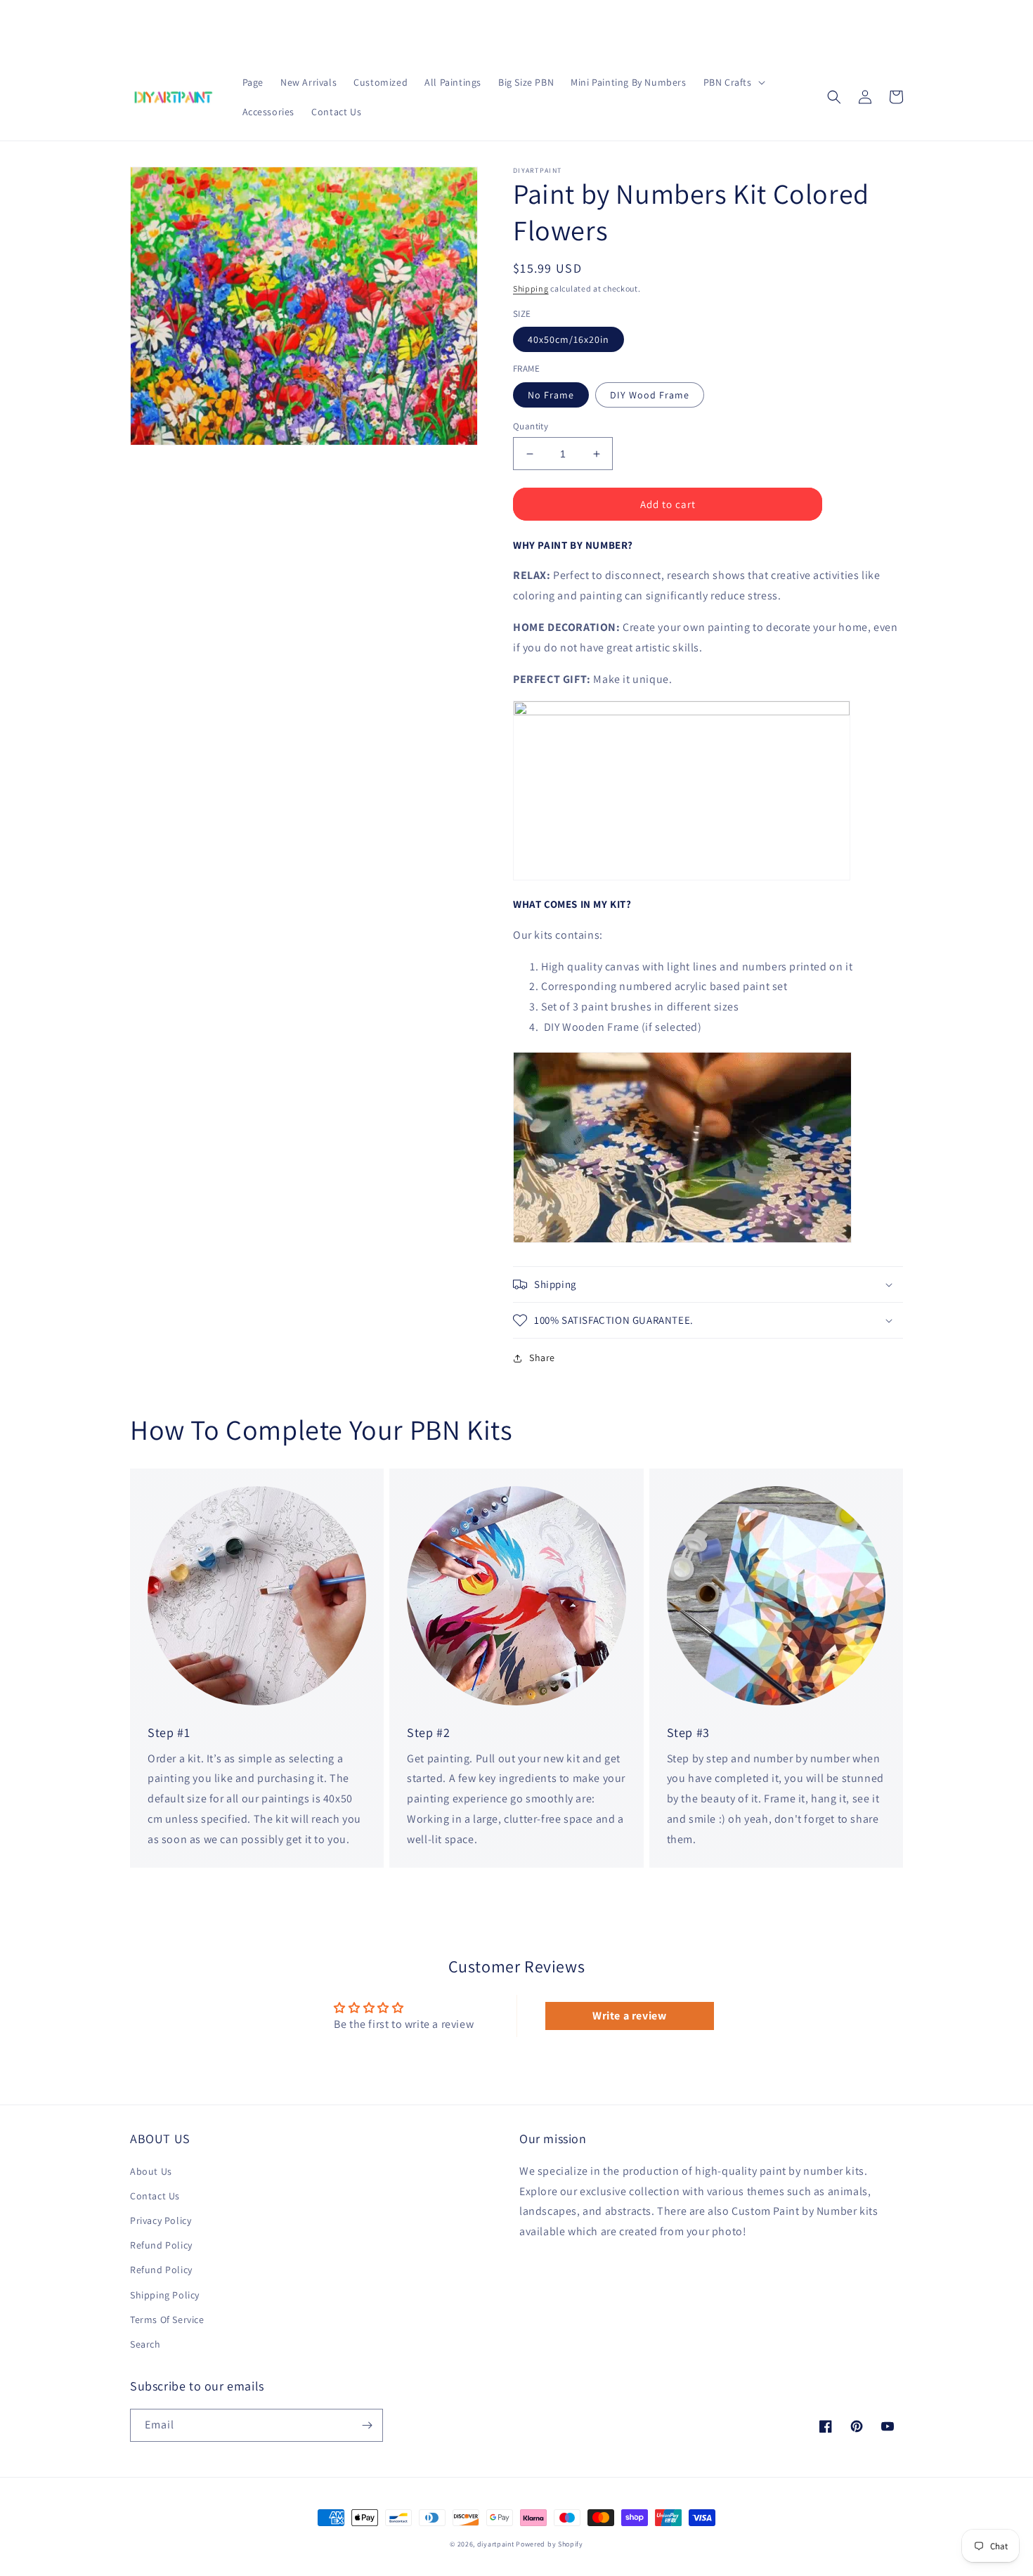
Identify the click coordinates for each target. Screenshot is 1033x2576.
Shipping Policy (165, 2295)
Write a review (629, 2016)
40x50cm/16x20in (569, 339)
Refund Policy (161, 2245)
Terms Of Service (167, 2320)
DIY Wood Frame (650, 395)
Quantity (531, 426)
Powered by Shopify (550, 2544)
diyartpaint (496, 2544)
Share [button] (542, 1358)
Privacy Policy (161, 2220)
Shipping (531, 288)
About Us (151, 2171)
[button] (733, 82)
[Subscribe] (367, 2425)
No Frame (551, 395)
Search (145, 2344)
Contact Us (155, 2196)
